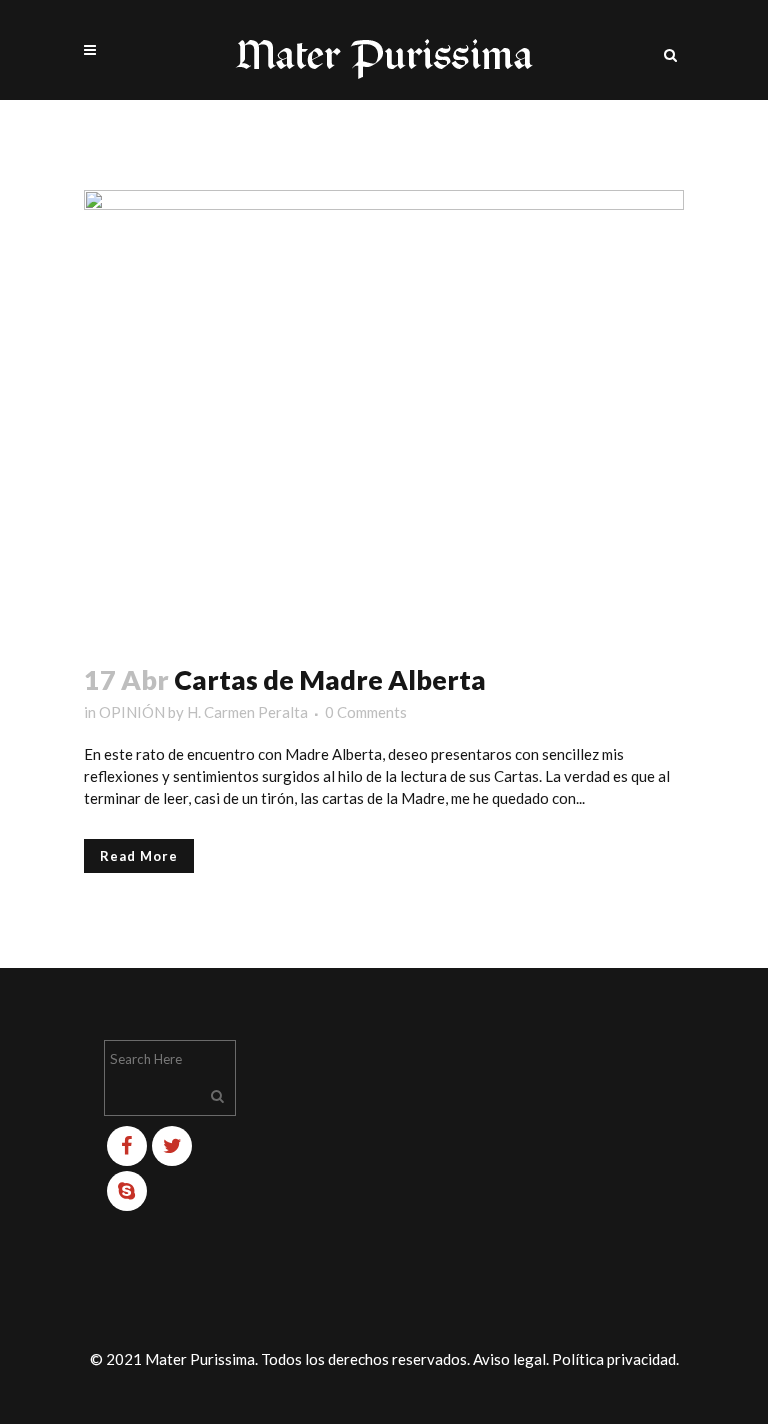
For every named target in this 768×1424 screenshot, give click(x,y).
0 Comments (366, 712)
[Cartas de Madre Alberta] (384, 414)
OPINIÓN (132, 712)
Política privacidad (614, 1359)
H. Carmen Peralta (247, 712)
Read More (139, 856)
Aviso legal (509, 1359)
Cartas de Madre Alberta (330, 679)
